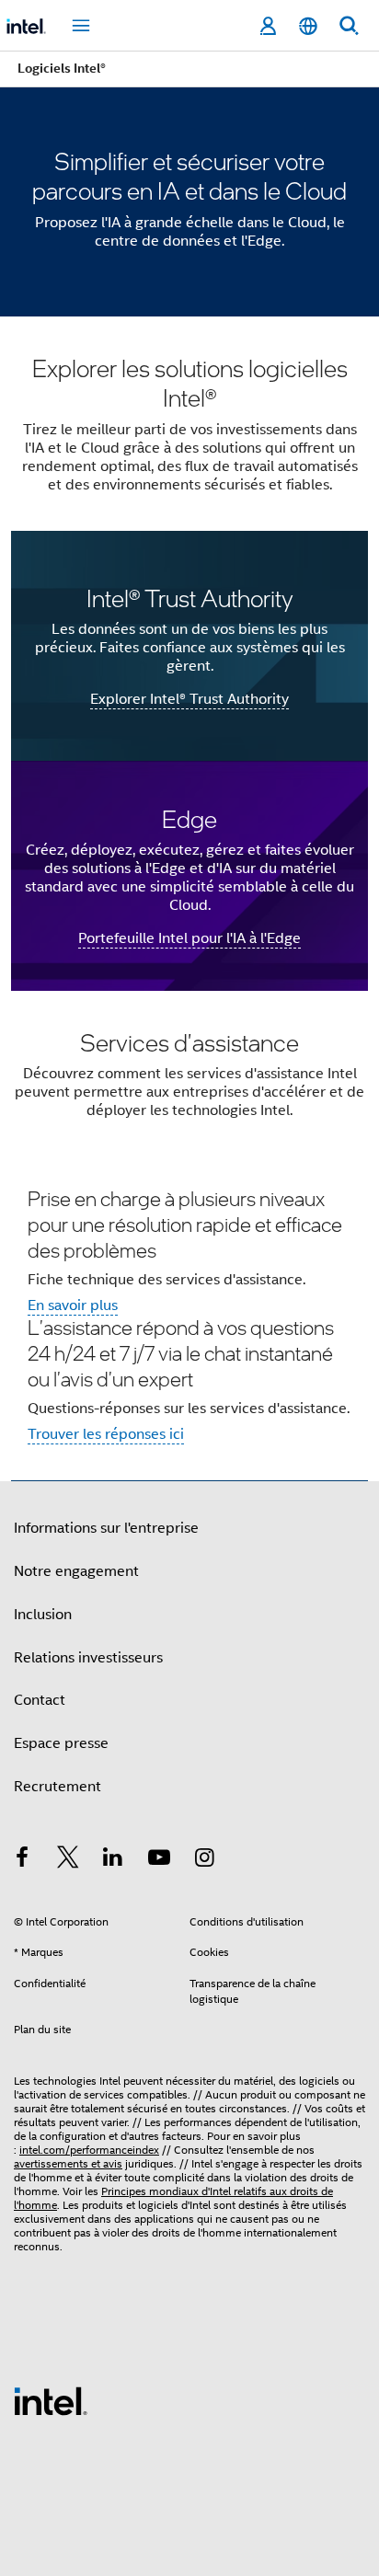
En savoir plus (73, 1305)
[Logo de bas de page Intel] (51, 2400)
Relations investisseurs (88, 1658)
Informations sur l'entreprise (106, 1528)
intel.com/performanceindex (89, 2150)
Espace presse (61, 1743)
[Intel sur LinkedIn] (113, 1860)
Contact (40, 1700)
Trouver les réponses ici (106, 1434)
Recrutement (57, 1787)
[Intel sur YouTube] (159, 1860)
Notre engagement (76, 1571)
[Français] (308, 26)
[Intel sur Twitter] (68, 1860)
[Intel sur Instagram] (204, 1860)
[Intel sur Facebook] (22, 1860)
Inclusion (43, 1615)
